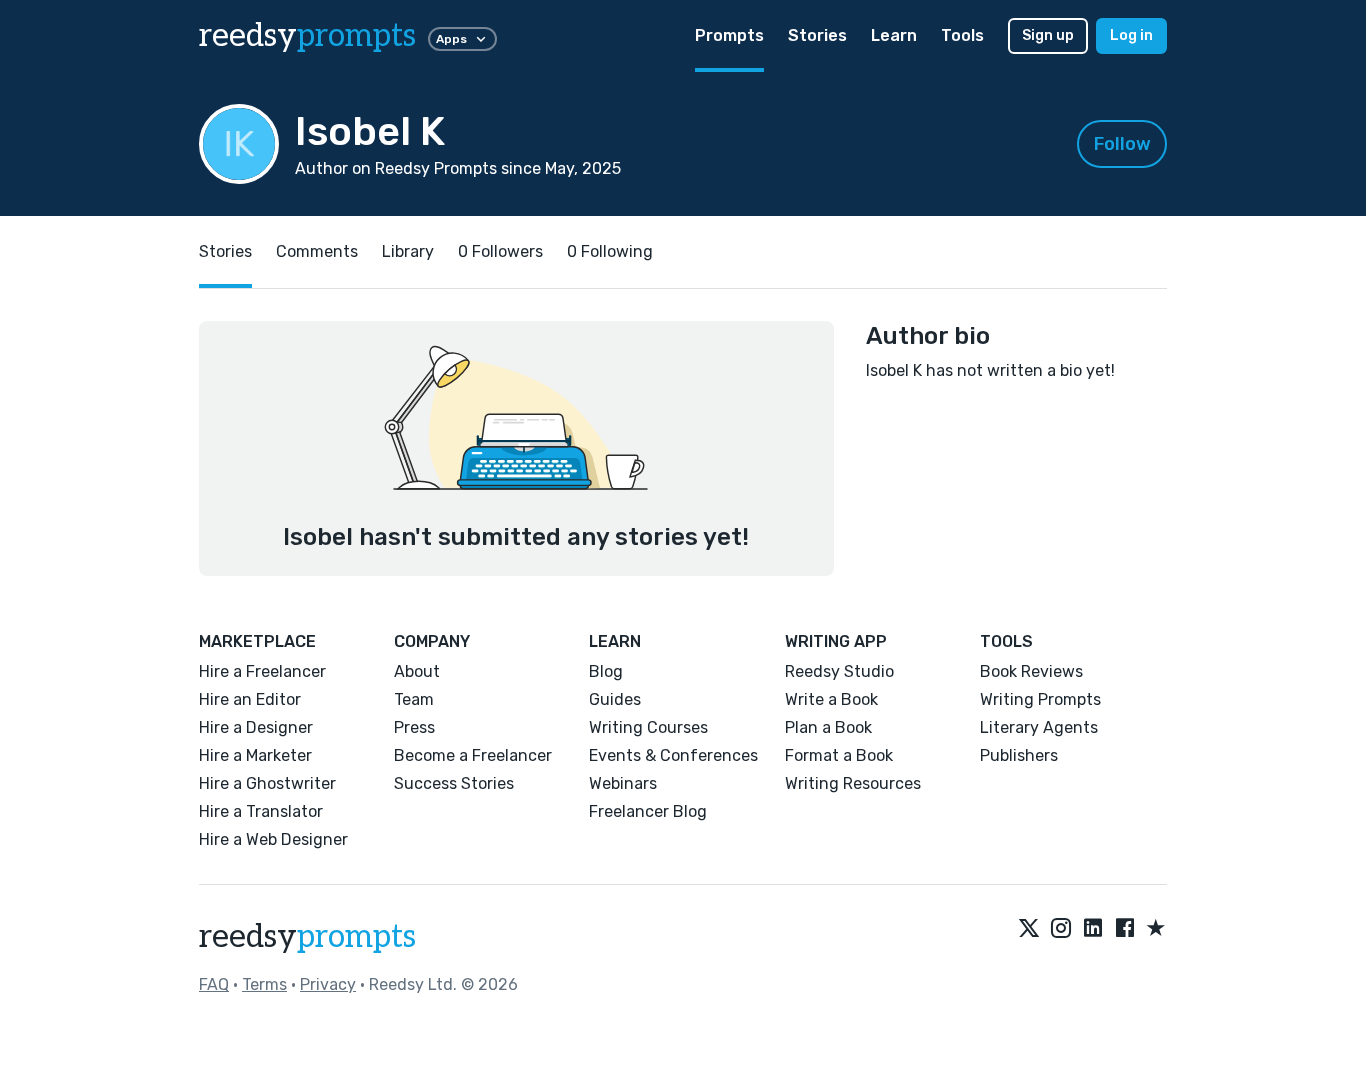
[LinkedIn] (1093, 929)
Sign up (1048, 35)
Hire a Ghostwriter (267, 783)
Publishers (1019, 755)
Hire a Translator (261, 811)
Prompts (729, 35)
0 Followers (500, 251)
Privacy (328, 984)
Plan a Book (828, 727)
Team (414, 699)
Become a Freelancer (473, 755)
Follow (1122, 144)
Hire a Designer (256, 727)
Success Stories (454, 783)
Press (414, 727)
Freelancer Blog (648, 811)
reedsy (307, 36)
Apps (451, 39)
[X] (1029, 929)
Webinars (623, 783)
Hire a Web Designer (273, 839)
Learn (894, 35)
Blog (606, 671)
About (417, 671)
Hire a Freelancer (262, 671)
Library (408, 251)
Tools (962, 35)
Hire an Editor (250, 699)
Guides (615, 699)
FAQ (214, 984)
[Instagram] (1061, 929)
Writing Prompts (1040, 699)
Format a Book (839, 755)
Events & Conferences (673, 755)
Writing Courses (648, 727)
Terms (264, 984)
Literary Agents (1039, 727)
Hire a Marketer (255, 755)
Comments (317, 251)
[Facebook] (1125, 929)
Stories (817, 35)
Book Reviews (1031, 671)
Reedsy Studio (839, 671)
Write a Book (831, 699)
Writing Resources (853, 783)
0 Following (610, 251)
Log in (1131, 35)
